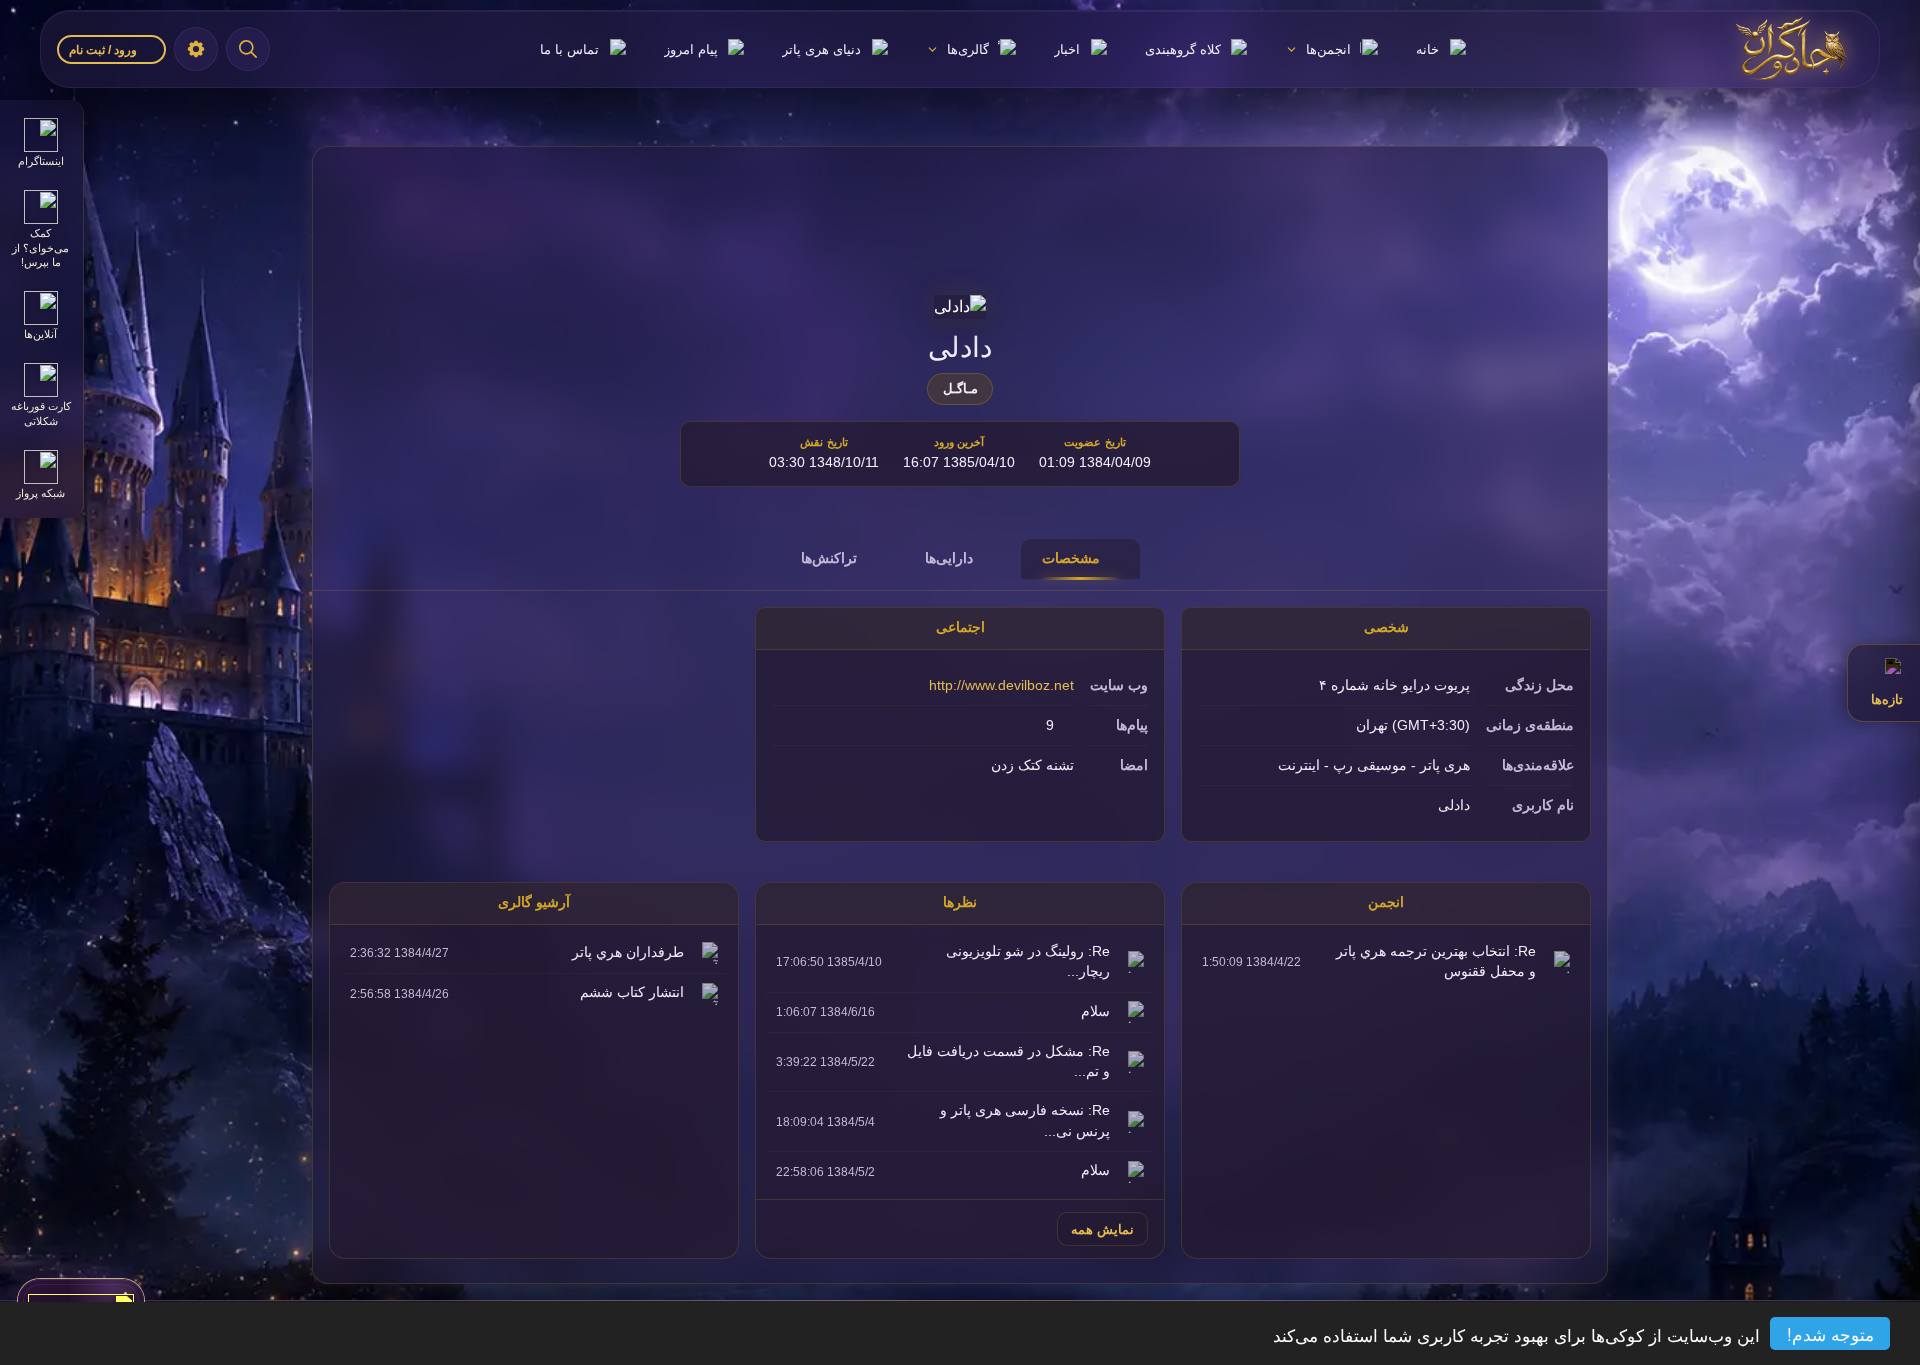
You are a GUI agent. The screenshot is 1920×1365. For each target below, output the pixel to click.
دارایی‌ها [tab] (949, 558)
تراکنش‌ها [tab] (829, 558)
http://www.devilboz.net (1001, 685)
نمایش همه (1102, 1229)
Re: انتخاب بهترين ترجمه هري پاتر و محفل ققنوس (1436, 961)
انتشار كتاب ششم (632, 992)
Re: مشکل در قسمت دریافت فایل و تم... (1008, 1061)
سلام (1095, 1011)
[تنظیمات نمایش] (196, 49)
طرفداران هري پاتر (628, 952)
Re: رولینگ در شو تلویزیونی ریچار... (1028, 961)
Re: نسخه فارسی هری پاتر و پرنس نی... (1025, 1120)
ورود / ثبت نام (104, 50)
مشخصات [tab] (1071, 558)
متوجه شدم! (1830, 1333)
